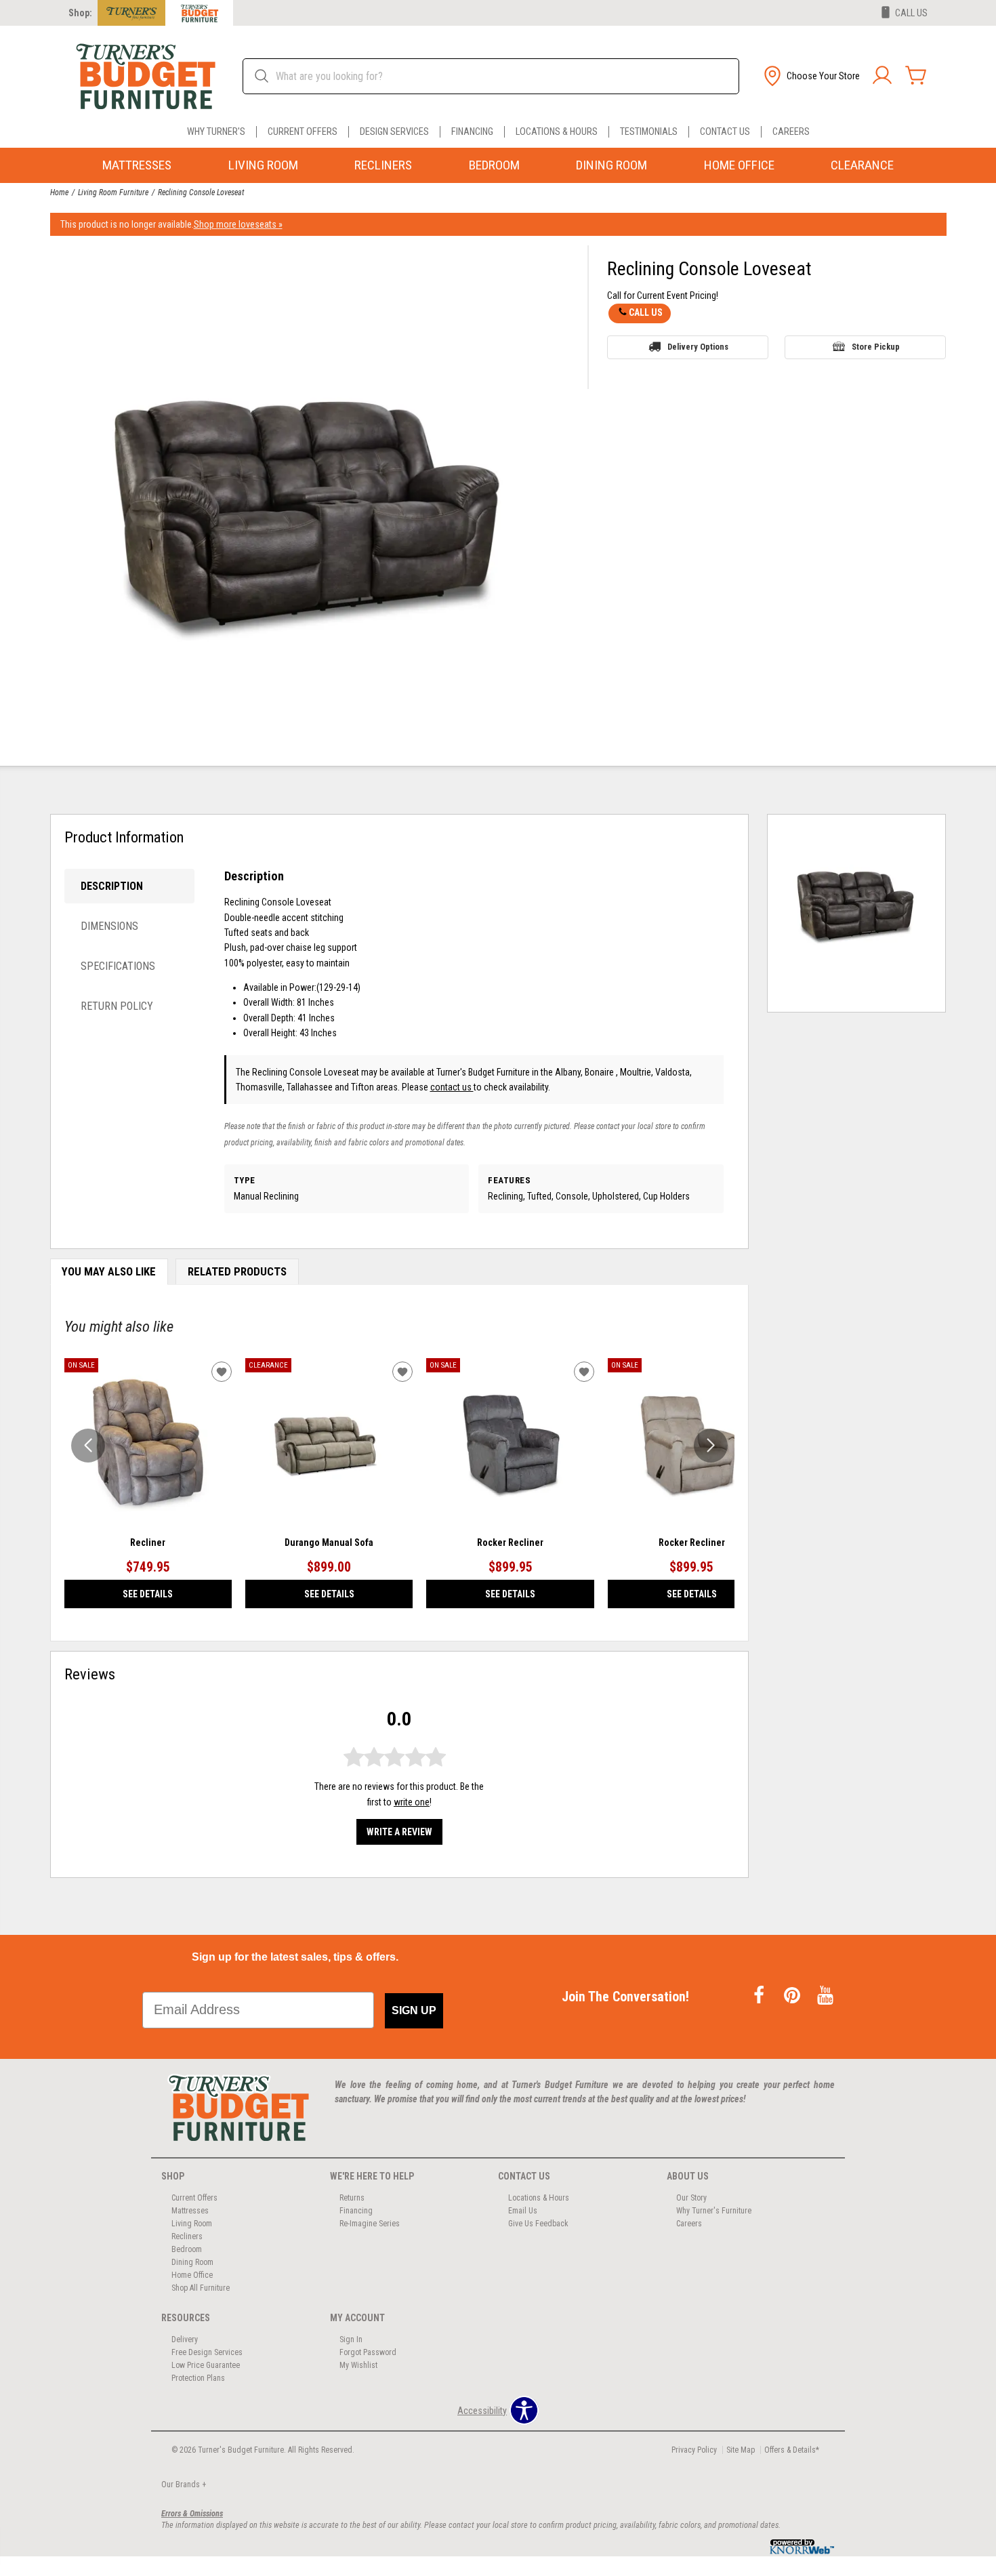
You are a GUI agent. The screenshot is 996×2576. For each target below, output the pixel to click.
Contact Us (725, 132)
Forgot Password (368, 2352)
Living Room (263, 165)
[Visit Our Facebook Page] (760, 1996)
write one (412, 1802)
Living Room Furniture (113, 192)
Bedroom (494, 165)
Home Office (739, 165)
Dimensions (109, 926)
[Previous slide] (88, 1446)
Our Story (691, 2198)
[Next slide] (711, 1446)
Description (112, 886)
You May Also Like (109, 1271)
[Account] (882, 76)
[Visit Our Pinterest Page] (793, 1996)
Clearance (862, 165)
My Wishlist (358, 2365)
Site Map (741, 2450)
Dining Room (611, 165)
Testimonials (649, 132)
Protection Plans (198, 2378)
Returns (352, 2198)
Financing (472, 132)
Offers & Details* (792, 2450)
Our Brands (184, 2485)
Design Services (394, 132)
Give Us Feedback (538, 2224)
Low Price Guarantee (206, 2365)
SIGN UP (414, 2010)
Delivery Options (698, 347)
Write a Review (399, 1832)
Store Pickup (876, 347)
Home (59, 192)
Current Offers (303, 132)
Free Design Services (207, 2352)
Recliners (383, 165)
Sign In (351, 2339)
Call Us (646, 312)
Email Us (523, 2211)
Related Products (237, 1271)
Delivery (185, 2339)
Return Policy (117, 1006)
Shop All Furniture (201, 2288)
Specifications (118, 966)
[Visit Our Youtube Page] (825, 1996)
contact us (452, 1087)
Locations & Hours (557, 132)
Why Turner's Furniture (714, 2211)
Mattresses (137, 165)
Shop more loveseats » (238, 224)
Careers (791, 132)
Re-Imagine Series (370, 2224)
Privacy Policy (694, 2450)
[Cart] (916, 76)
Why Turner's (216, 132)
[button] (810, 76)
